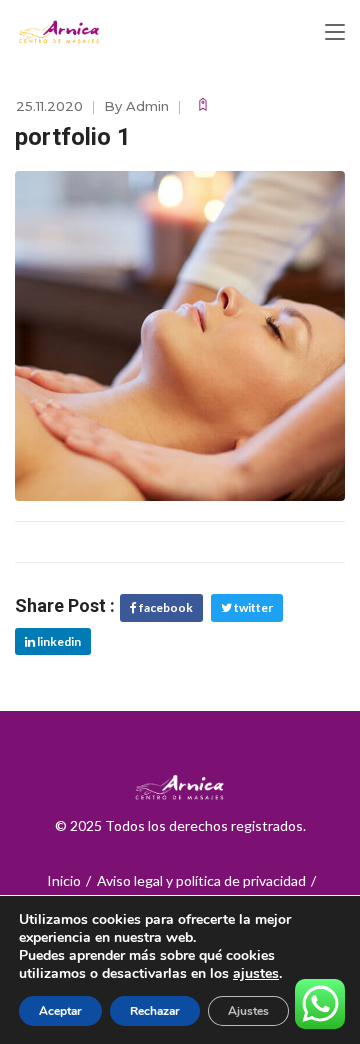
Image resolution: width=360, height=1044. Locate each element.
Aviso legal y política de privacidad (201, 880)
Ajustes (248, 1011)
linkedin (58, 641)
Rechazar (155, 1011)
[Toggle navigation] (335, 33)
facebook (165, 607)
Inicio (64, 880)
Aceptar (60, 1011)
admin (147, 106)
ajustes (256, 974)
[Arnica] (60, 32)
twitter (252, 607)
